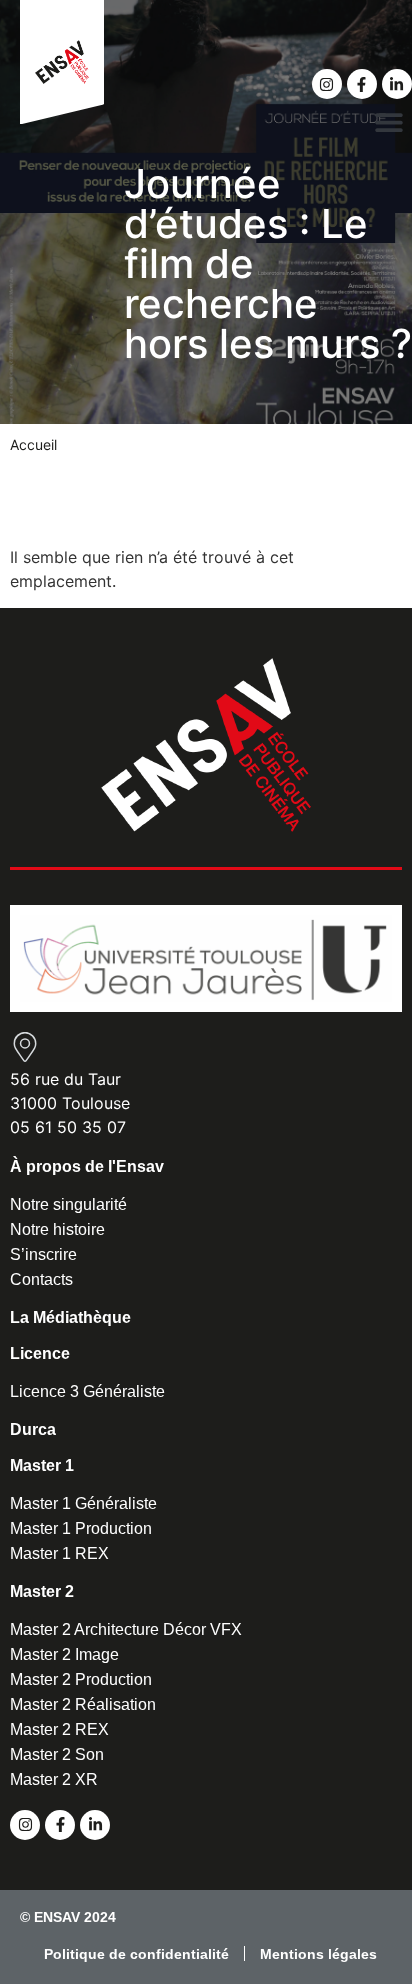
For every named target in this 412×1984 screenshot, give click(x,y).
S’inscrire (43, 1254)
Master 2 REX (59, 1729)
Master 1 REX (59, 1553)
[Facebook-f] (362, 84)
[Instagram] (327, 84)
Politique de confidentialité (136, 1954)
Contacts (41, 1279)
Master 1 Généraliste (83, 1503)
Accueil (33, 444)
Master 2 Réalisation (83, 1704)
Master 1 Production (81, 1528)
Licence (40, 1353)
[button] (389, 121)
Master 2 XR (54, 1779)
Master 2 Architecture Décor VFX (126, 1629)
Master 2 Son (57, 1754)
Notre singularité (68, 1204)
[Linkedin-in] (397, 84)
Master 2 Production (81, 1679)
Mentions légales (318, 1954)
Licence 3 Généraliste (87, 1391)
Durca (33, 1429)
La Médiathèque (70, 1317)
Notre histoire (57, 1229)
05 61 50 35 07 (68, 1127)
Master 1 (42, 1465)
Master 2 (42, 1591)
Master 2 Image (64, 1654)
